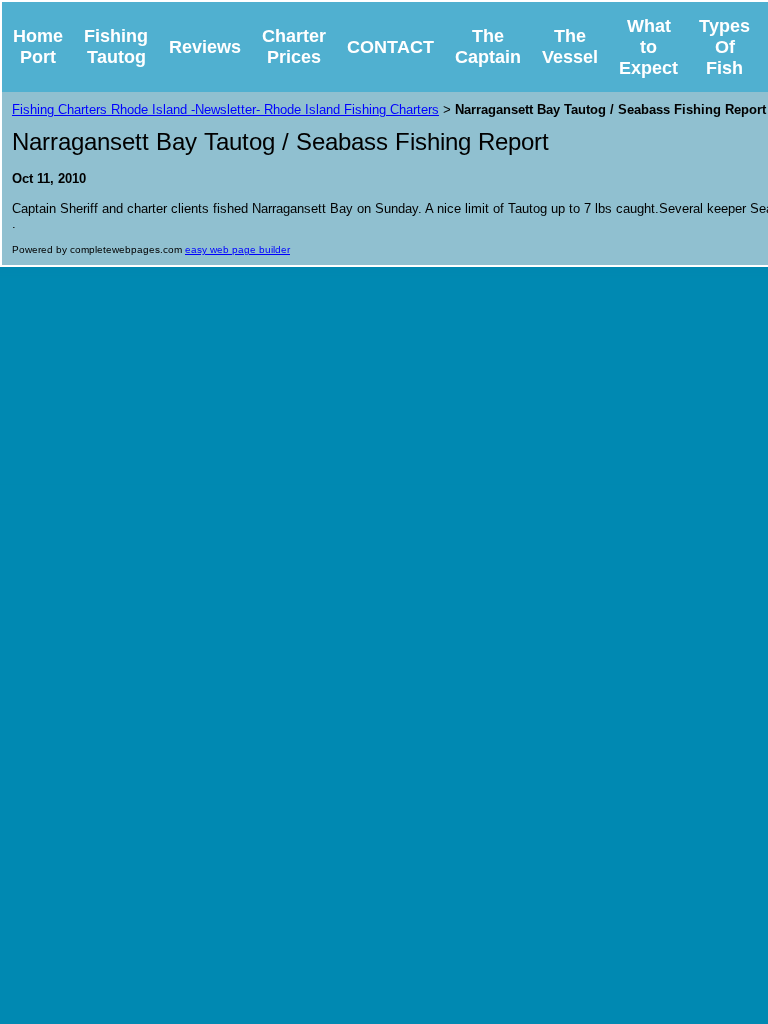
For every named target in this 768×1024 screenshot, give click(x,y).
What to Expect (648, 47)
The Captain (488, 46)
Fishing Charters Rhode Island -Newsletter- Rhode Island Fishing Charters (225, 109)
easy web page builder (237, 249)
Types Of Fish (724, 47)
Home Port (38, 46)
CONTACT (390, 47)
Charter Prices (294, 46)
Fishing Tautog (116, 46)
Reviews (205, 47)
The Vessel (570, 46)
